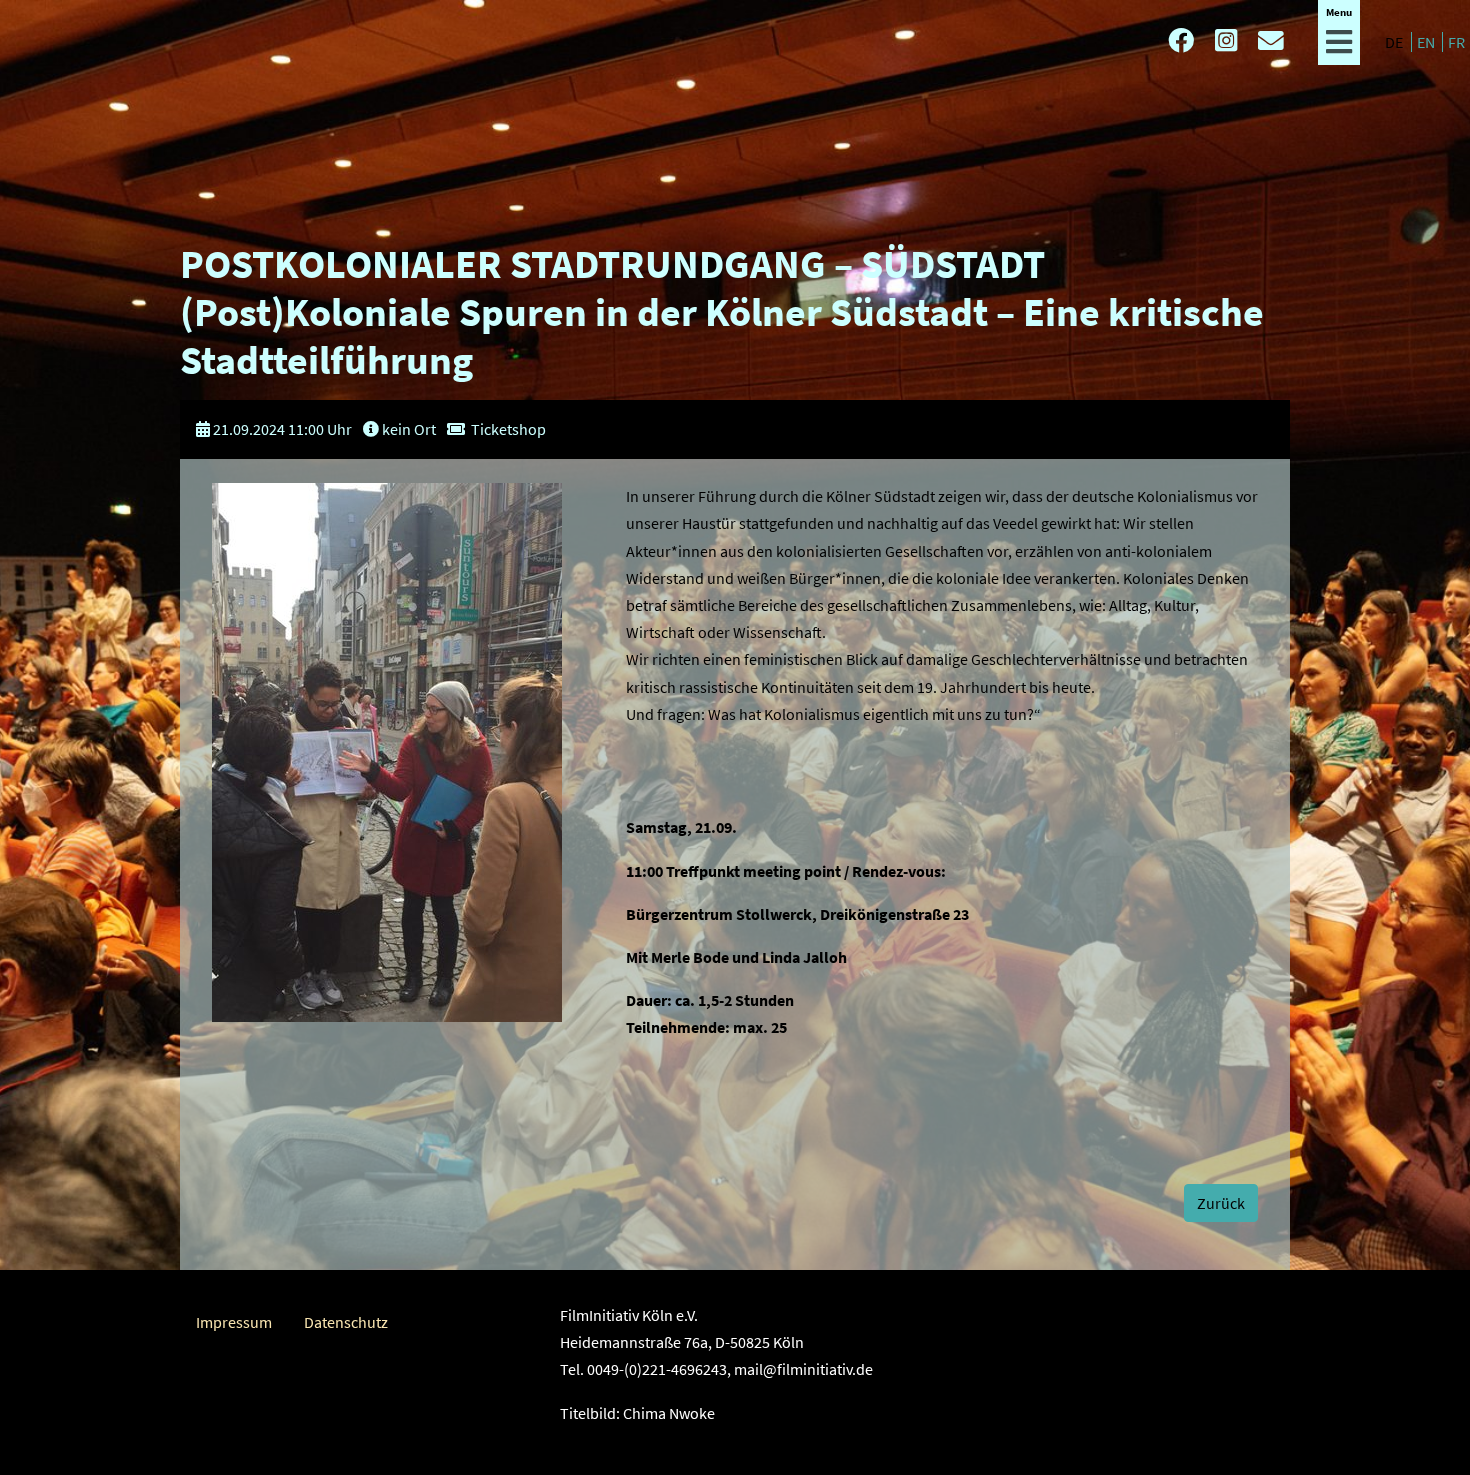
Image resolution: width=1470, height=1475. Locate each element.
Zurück (1221, 1203)
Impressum (234, 1322)
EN (1427, 42)
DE (1395, 42)
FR (1456, 42)
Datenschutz (346, 1322)
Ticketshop (508, 429)
